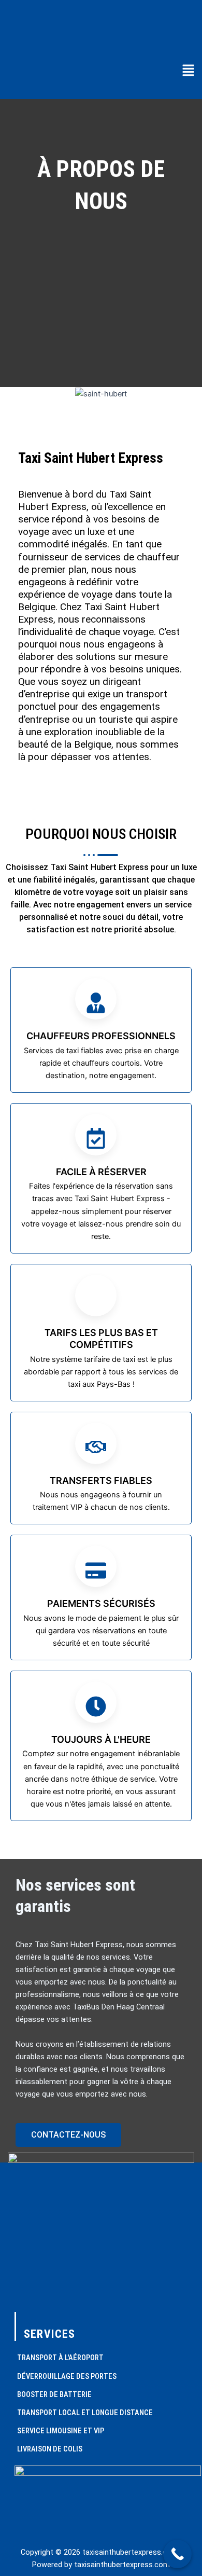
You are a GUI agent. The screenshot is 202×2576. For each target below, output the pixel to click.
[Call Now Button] (177, 2554)
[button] (188, 71)
